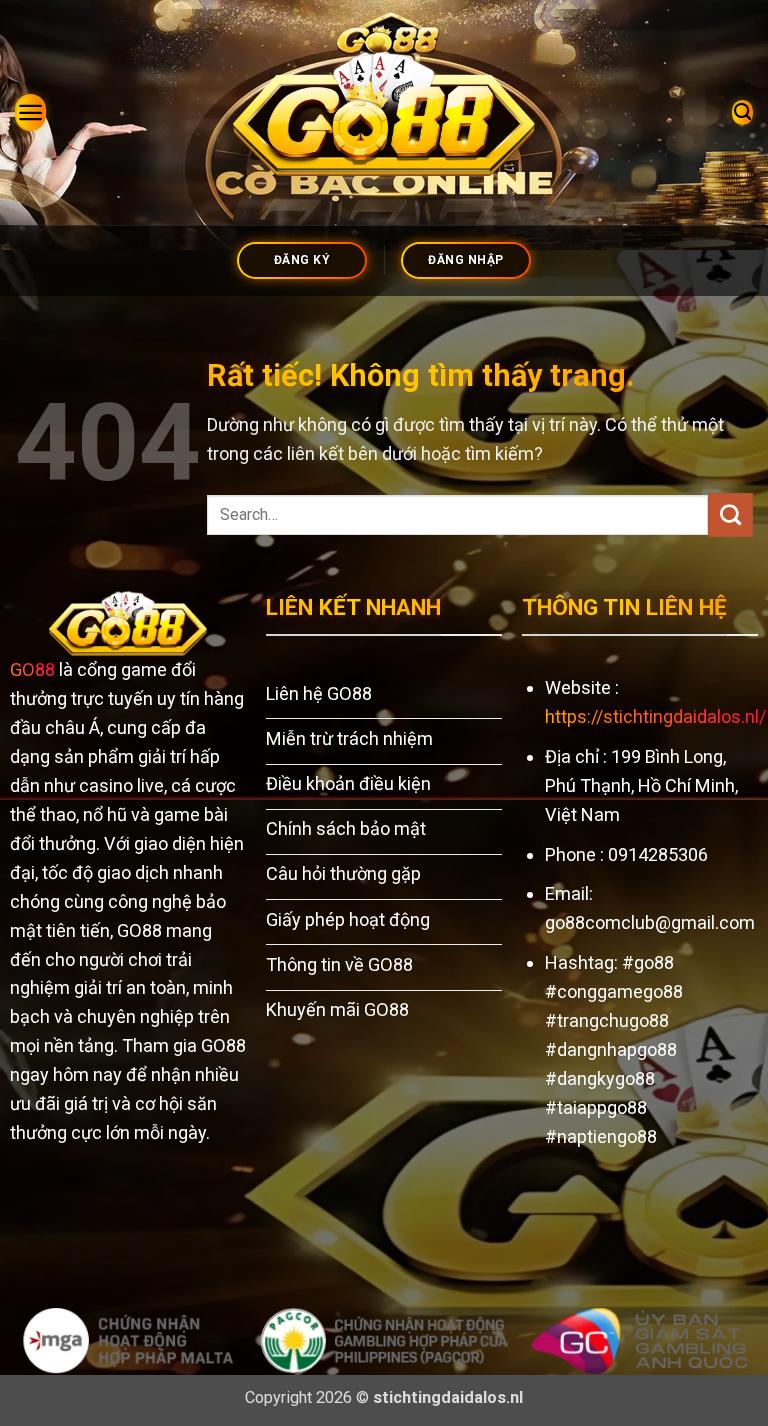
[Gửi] (730, 515)
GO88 (32, 669)
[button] (30, 112)
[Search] (742, 112)
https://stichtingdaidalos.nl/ (655, 716)
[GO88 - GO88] (384, 112)
